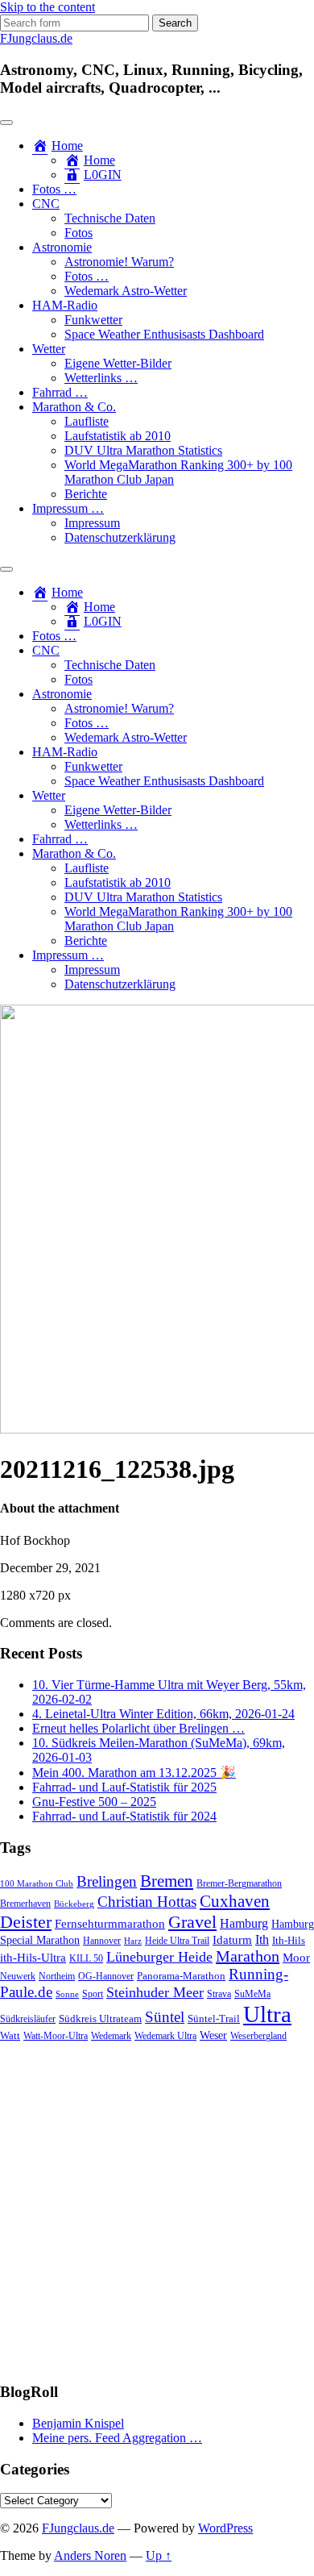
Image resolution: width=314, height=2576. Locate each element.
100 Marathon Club (37, 1884)
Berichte (86, 494)
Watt (10, 2035)
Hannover (102, 1941)
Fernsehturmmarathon (110, 1924)
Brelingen (107, 1881)
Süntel (165, 2017)
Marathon (248, 1956)
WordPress (225, 2528)
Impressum (92, 523)
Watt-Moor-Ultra (56, 2036)
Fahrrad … (60, 392)
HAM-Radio (65, 305)
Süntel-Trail (214, 2018)
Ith (262, 1939)
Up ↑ (159, 2555)
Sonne (67, 1994)
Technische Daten (110, 218)
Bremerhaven (25, 1904)
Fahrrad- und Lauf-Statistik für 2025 (124, 1787)
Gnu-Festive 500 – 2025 (94, 1802)
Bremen (167, 1881)
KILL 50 (86, 1959)
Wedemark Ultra (165, 2036)
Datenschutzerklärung (120, 537)
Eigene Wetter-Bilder (118, 363)
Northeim (57, 1977)
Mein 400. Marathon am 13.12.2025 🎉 (134, 1773)
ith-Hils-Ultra (33, 1958)
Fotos (78, 233)
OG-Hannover (106, 1977)
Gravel (192, 1922)
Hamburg (244, 1923)
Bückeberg (74, 1904)
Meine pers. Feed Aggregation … (117, 2438)
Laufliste (87, 421)
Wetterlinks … (101, 378)
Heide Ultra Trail (177, 1941)
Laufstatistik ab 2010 (118, 436)
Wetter (49, 349)
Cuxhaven (235, 1901)
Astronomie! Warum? (119, 262)
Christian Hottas (147, 1902)
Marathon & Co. (74, 407)
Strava (219, 1994)
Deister (26, 1922)
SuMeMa (252, 1994)
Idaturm (232, 1940)
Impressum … (68, 508)
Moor (296, 1958)
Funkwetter (93, 320)
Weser (213, 2035)
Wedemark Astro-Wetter (126, 291)
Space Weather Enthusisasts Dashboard (164, 334)
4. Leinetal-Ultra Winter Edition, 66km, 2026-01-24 (163, 1714)
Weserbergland (258, 2036)
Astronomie (62, 247)
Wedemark (111, 2036)
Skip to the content (48, 7)
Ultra (267, 2014)
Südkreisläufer (28, 2019)
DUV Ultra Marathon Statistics (143, 450)
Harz (133, 1941)
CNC (46, 204)
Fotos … (54, 189)
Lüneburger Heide (159, 1957)
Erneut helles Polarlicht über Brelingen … (138, 1728)
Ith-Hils (289, 1940)
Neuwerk (18, 1976)
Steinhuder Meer (155, 1992)
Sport (93, 1994)
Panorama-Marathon (181, 1976)
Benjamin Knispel (78, 2423)
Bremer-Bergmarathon (239, 1884)
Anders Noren (90, 2555)
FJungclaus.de (36, 38)
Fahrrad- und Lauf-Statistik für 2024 (124, 1816)
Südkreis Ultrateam (100, 2018)
